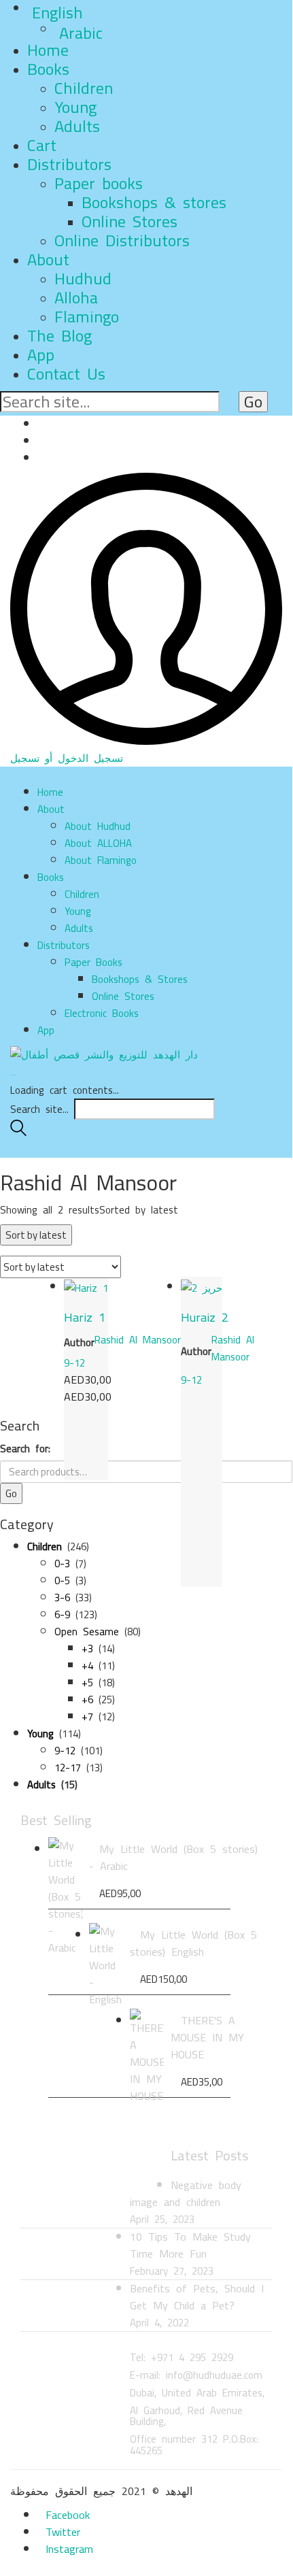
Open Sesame (87, 1632)
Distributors (69, 164)
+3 (87, 1649)
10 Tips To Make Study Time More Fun (190, 2245)
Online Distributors (122, 240)
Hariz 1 (85, 1317)
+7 (87, 1717)
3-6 (62, 1598)
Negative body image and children (186, 2193)
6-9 (62, 1615)
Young (75, 107)
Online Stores (130, 221)
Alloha (76, 298)
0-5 (62, 1580)
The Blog (59, 336)
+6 (87, 1700)
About (48, 260)
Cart (42, 145)
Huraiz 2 (205, 1317)
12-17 (68, 1768)
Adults (77, 126)
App (41, 355)
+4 (87, 1666)
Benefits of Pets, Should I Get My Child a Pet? (197, 2297)
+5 (87, 1683)
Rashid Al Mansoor (138, 1340)
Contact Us (66, 374)
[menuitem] (160, 13)
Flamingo (87, 317)
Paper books (99, 183)
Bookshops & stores (154, 202)
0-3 (62, 1563)
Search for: (25, 1449)
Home (48, 50)
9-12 (74, 1363)
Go (11, 1493)
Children (84, 88)
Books (48, 69)
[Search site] (18, 1132)
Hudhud (83, 279)
